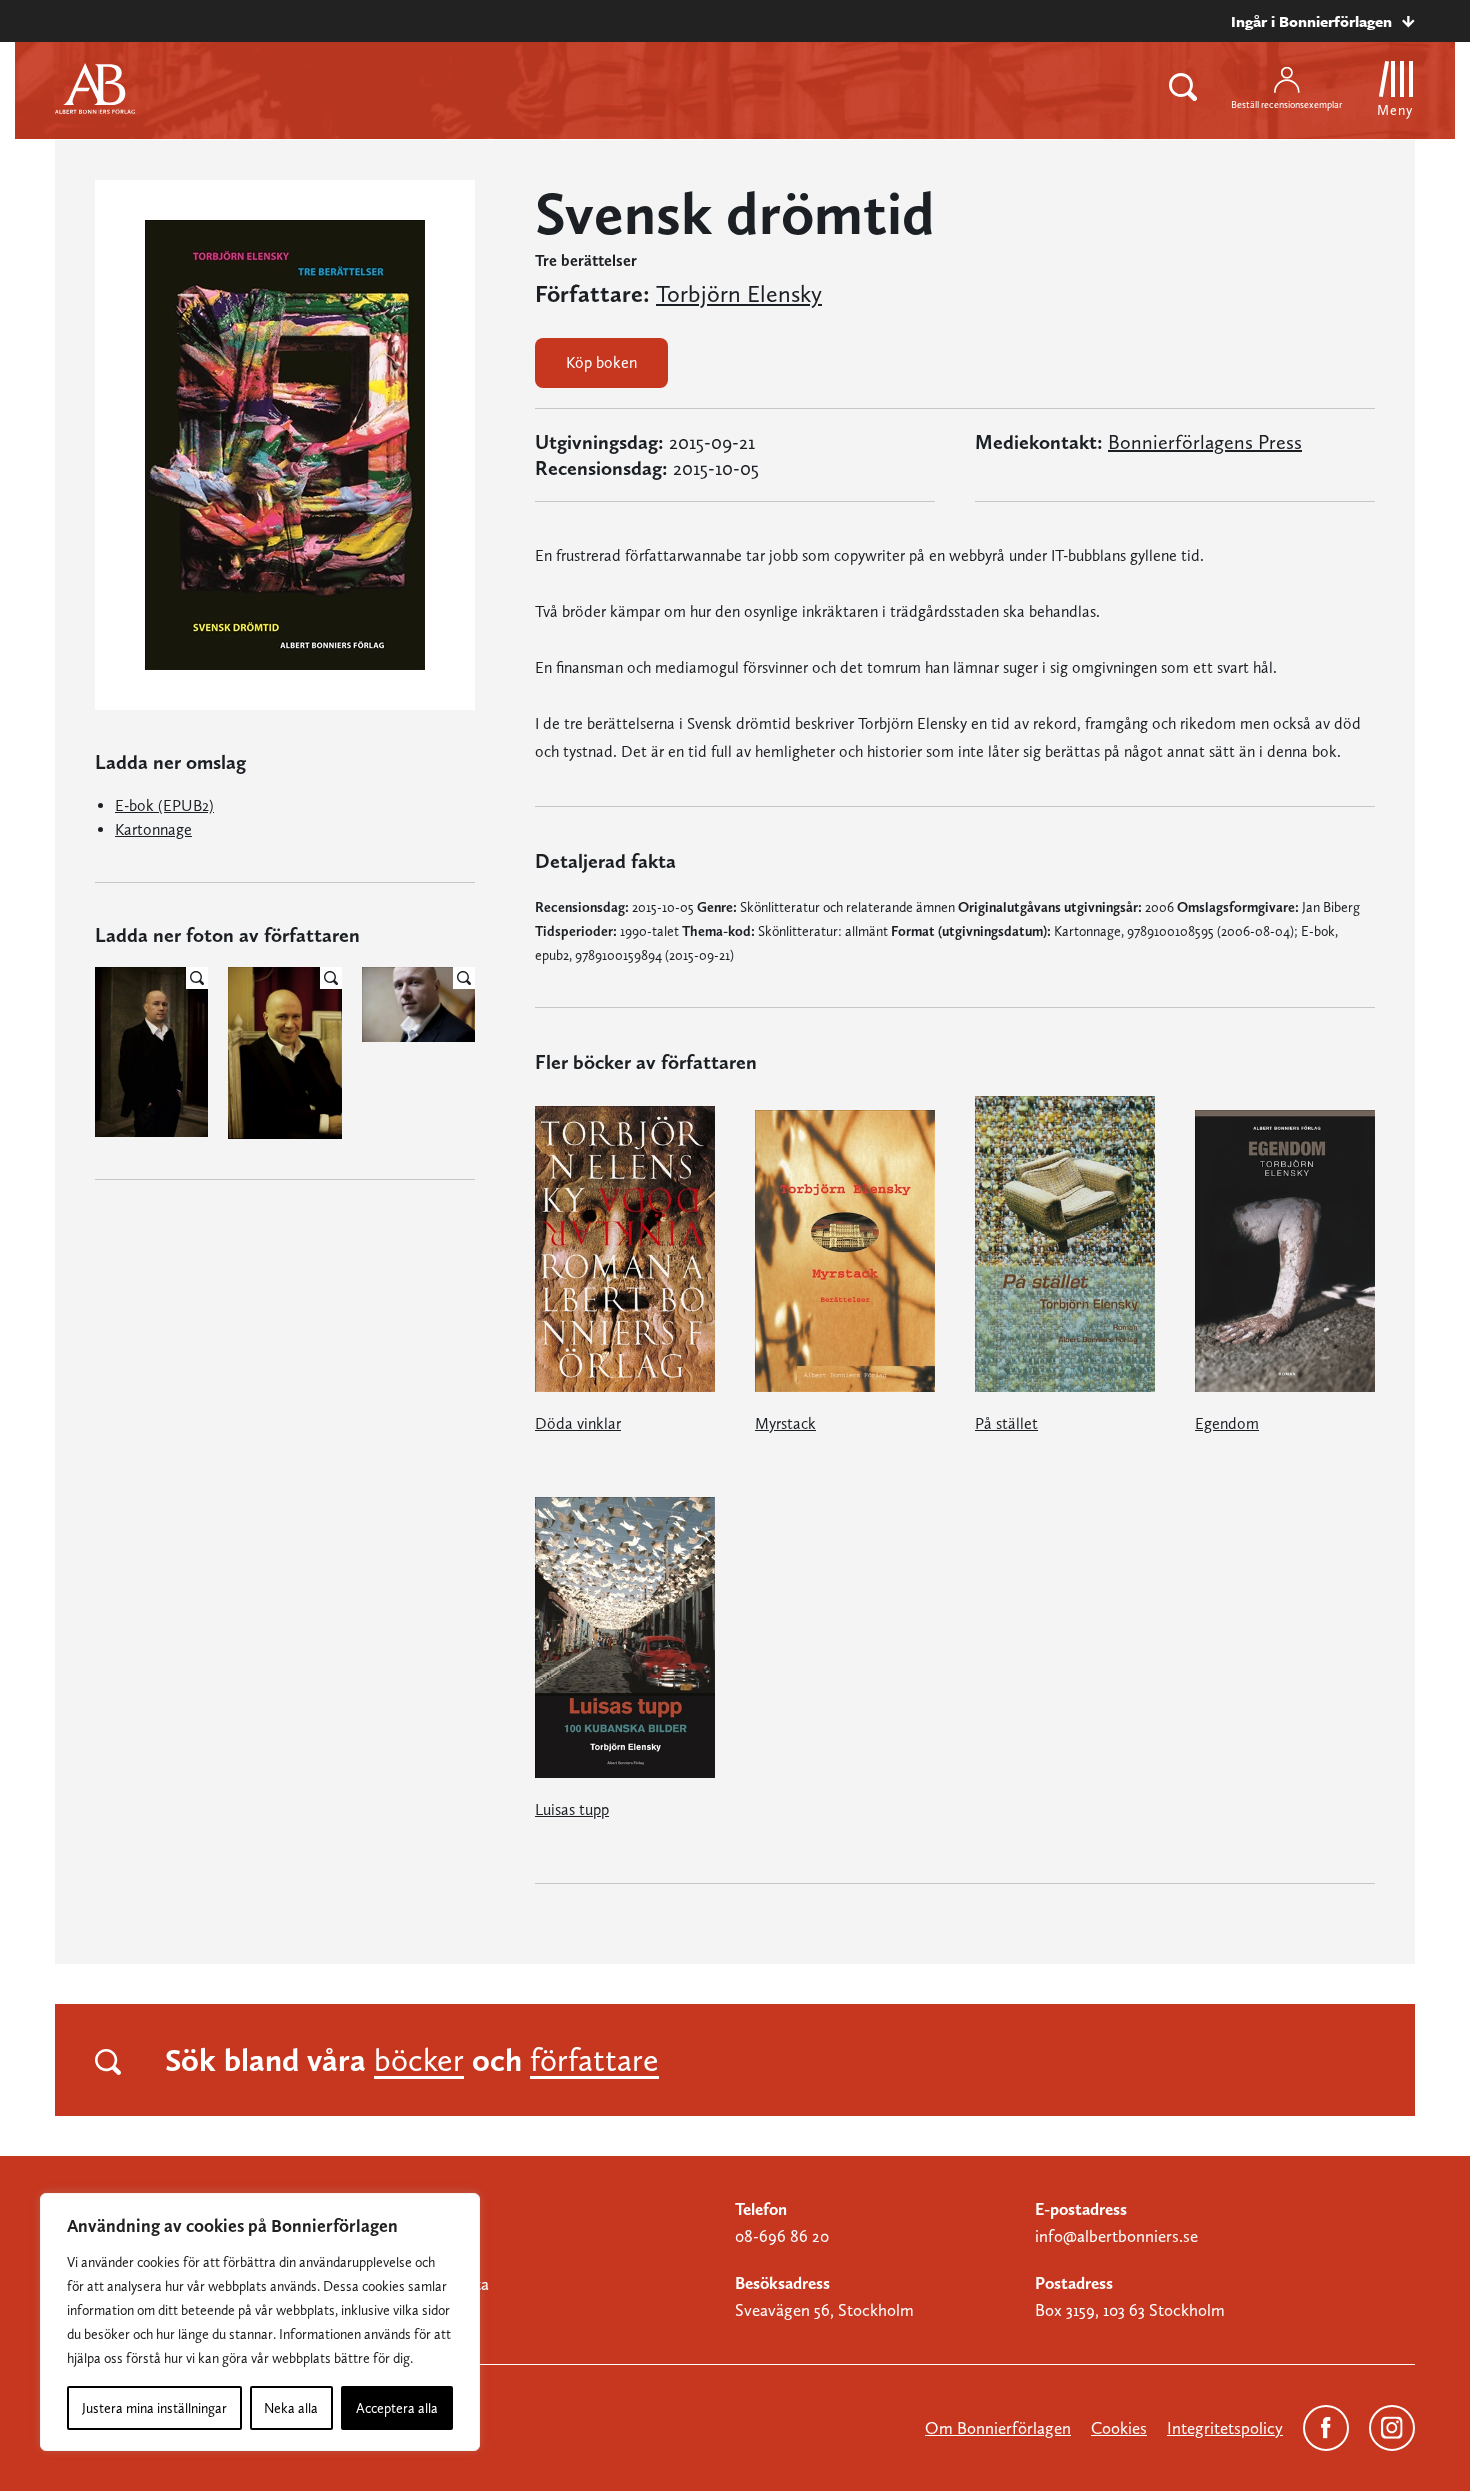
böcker (419, 2060)
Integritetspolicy (1225, 2428)
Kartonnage (153, 829)
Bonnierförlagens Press (1205, 442)
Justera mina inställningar (154, 2408)
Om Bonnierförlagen (998, 2428)
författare (594, 2060)
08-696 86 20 (782, 2236)
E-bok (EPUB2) (164, 805)
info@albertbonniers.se (1116, 2236)
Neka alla (291, 2408)
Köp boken (601, 362)
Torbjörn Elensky (739, 294)
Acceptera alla (397, 2408)
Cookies (1119, 2428)
